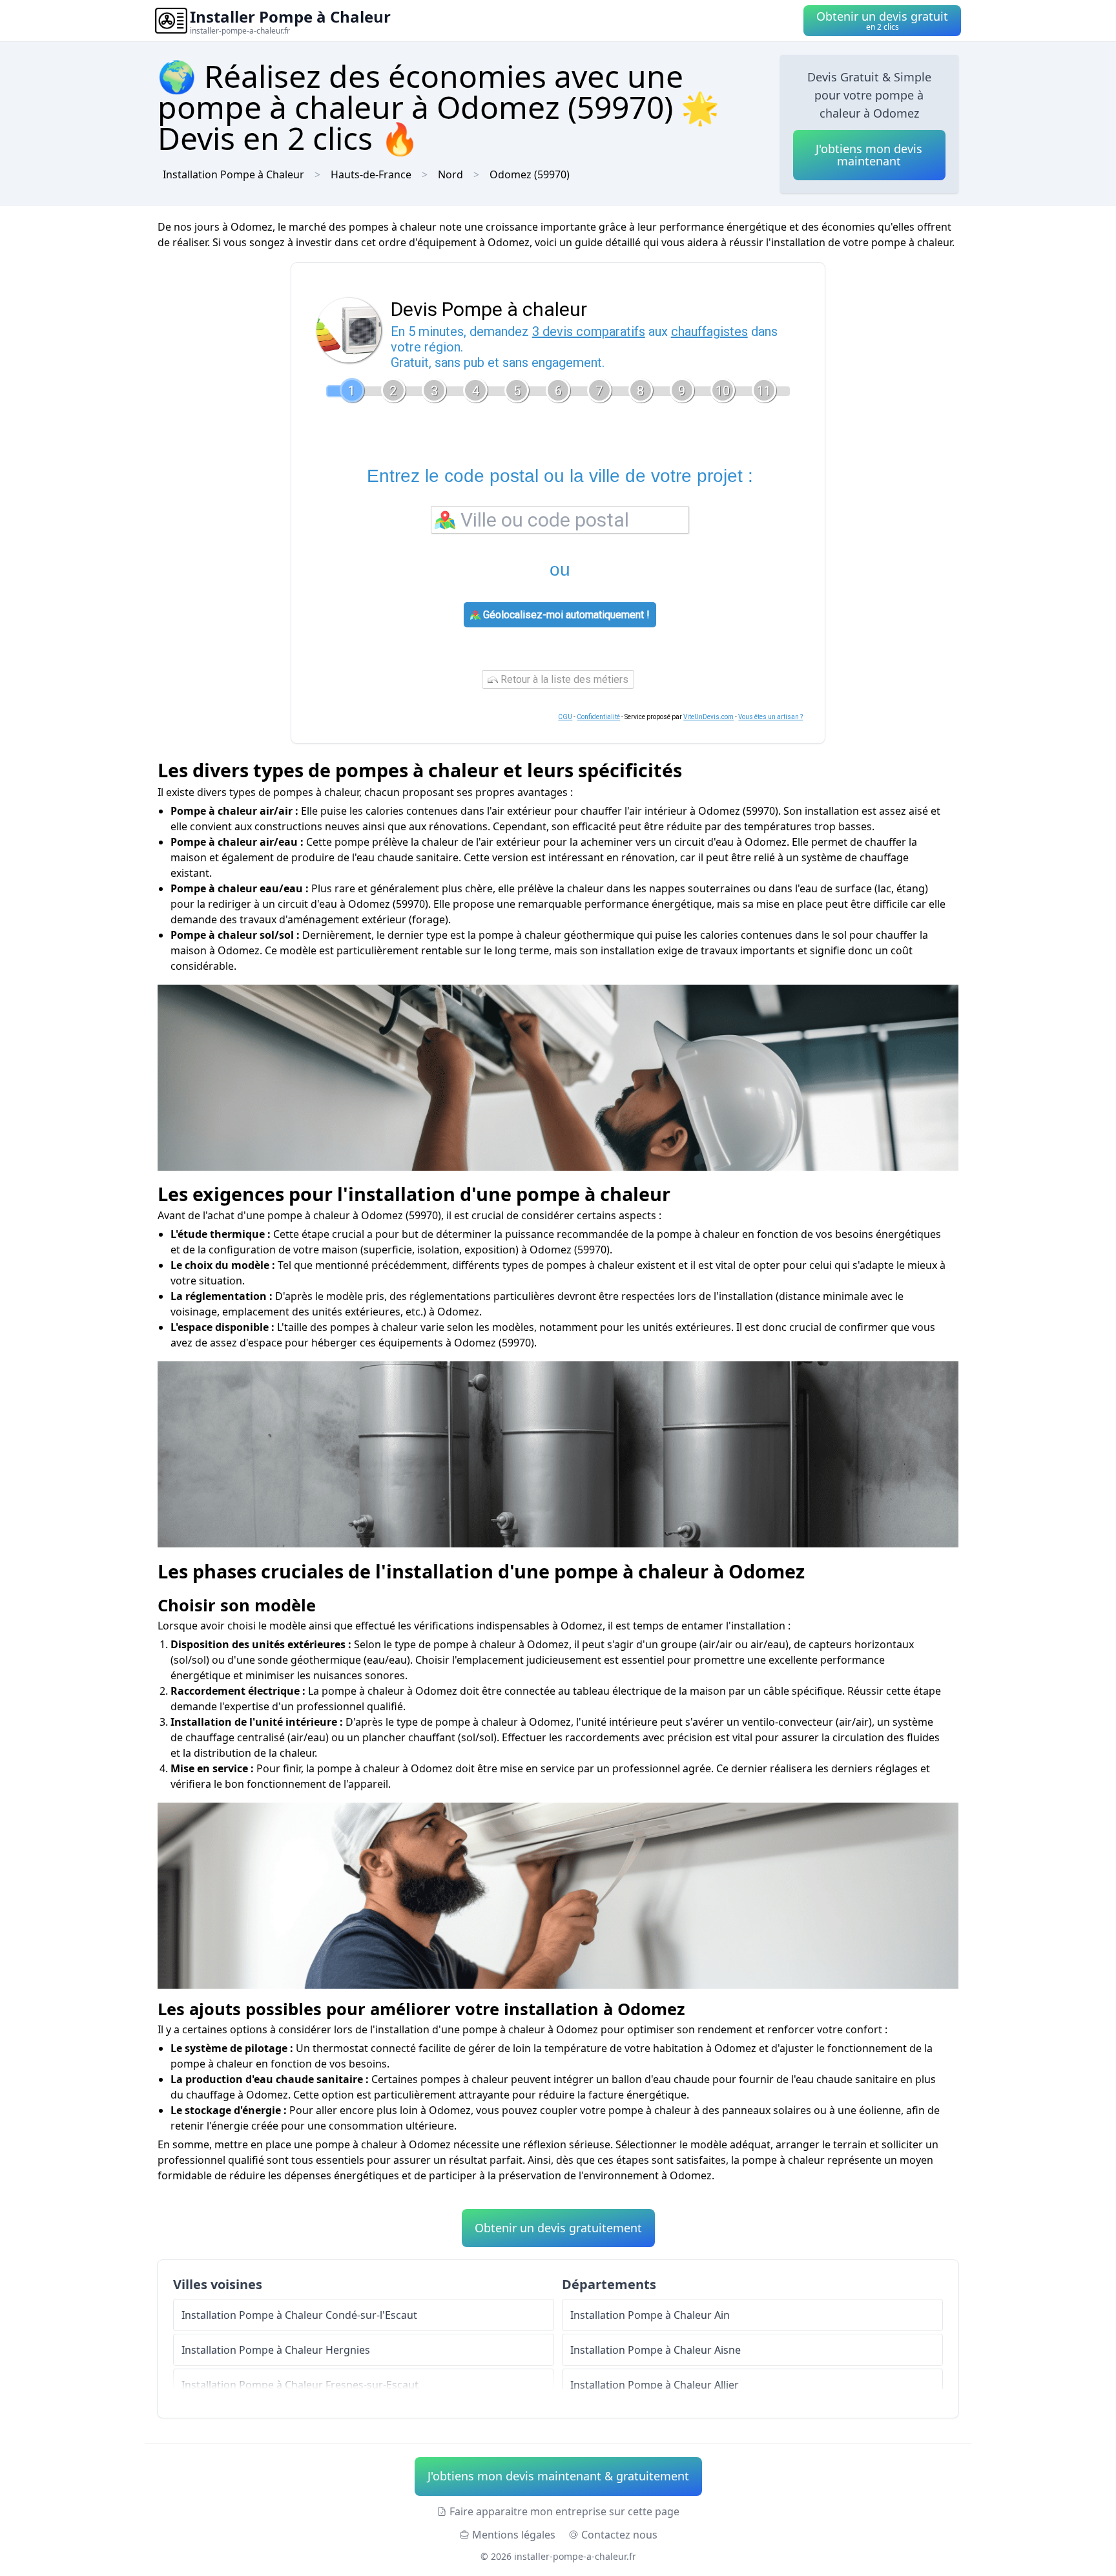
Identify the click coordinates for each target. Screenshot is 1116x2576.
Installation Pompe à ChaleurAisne (656, 2350)
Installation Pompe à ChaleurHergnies (276, 2350)
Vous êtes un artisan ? (770, 717)
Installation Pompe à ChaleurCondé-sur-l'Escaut (299, 2315)
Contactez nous (619, 2535)
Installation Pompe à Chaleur (233, 174)
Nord (450, 174)
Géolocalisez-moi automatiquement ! (565, 615)
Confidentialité (598, 717)
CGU (565, 717)
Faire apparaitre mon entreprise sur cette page (564, 2511)
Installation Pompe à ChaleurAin (650, 2315)
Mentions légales (514, 2535)
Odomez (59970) (530, 174)
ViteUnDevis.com (708, 717)
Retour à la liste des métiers (563, 679)
